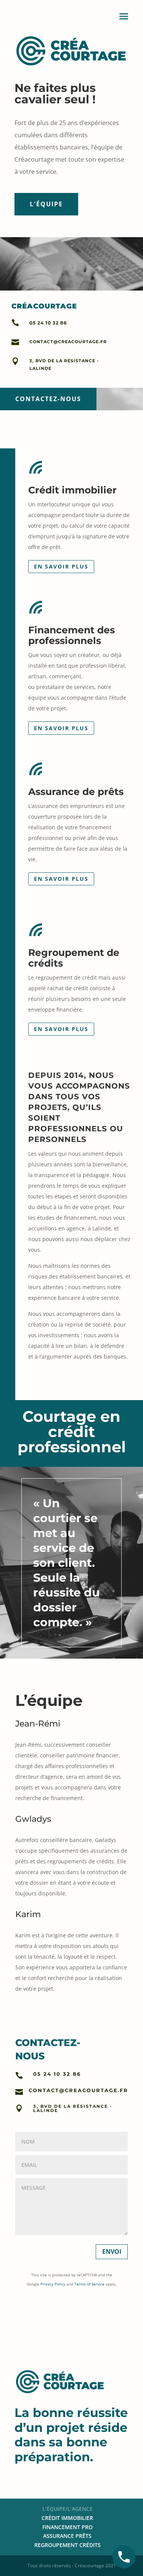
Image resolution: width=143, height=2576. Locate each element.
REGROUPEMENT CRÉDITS (67, 2545)
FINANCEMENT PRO (67, 2527)
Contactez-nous (48, 399)
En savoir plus (61, 566)
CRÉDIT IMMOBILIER (67, 2518)
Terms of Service (89, 2284)
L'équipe (46, 204)
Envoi (112, 2252)
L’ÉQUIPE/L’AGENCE (67, 2509)
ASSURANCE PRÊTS (67, 2536)
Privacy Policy (53, 2284)
